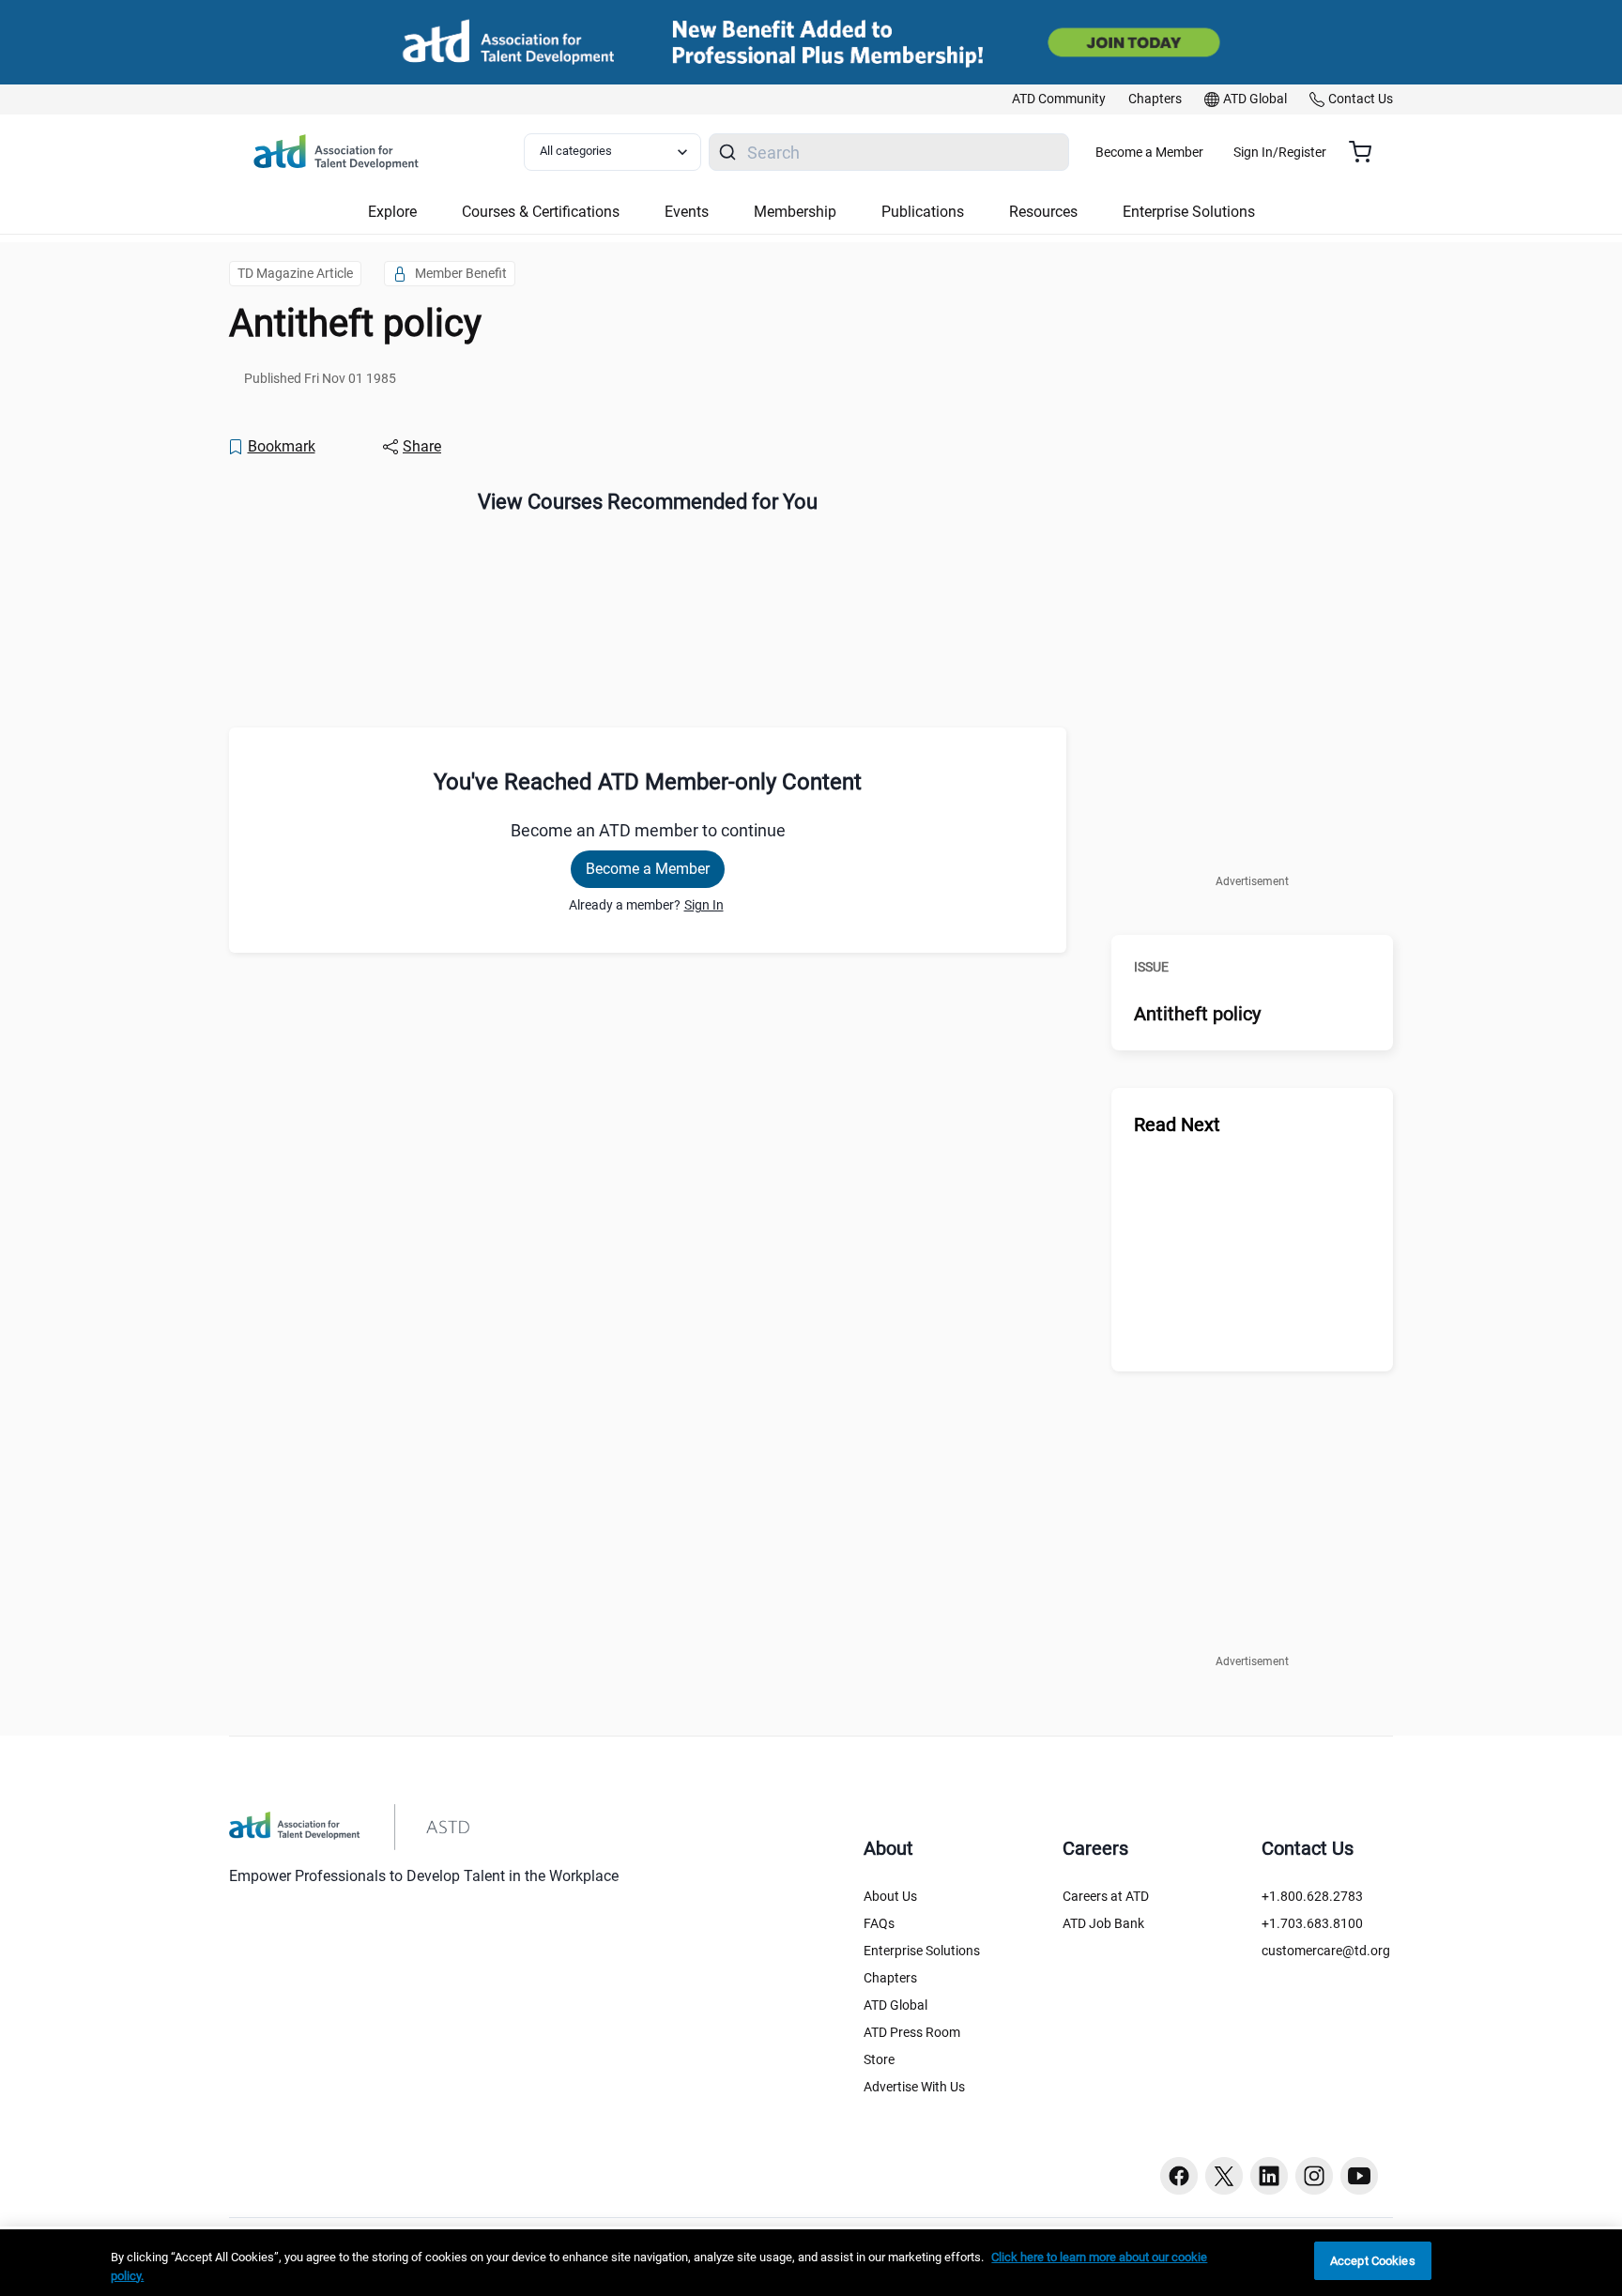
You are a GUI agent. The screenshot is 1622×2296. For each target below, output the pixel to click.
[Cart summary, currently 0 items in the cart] (1367, 152)
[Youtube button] (1359, 2176)
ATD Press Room (912, 2032)
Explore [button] (392, 212)
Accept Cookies (1373, 2261)
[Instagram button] (1314, 2176)
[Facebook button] (1179, 2176)
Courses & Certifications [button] (541, 212)
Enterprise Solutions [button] (1189, 212)
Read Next (1177, 1125)
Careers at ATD (1106, 1896)
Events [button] (687, 212)
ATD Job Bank (1103, 1923)
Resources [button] (1043, 212)
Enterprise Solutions (922, 1951)
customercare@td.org (1326, 1951)
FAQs (879, 1923)
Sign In (704, 905)
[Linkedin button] (1269, 2176)
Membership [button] (795, 212)
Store (879, 2059)
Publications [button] (923, 212)
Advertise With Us (914, 2087)
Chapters (890, 1978)
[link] (1059, 99)
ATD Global (895, 2005)
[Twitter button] (1224, 2176)
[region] (811, 2263)
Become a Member (1149, 152)
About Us (890, 1896)
